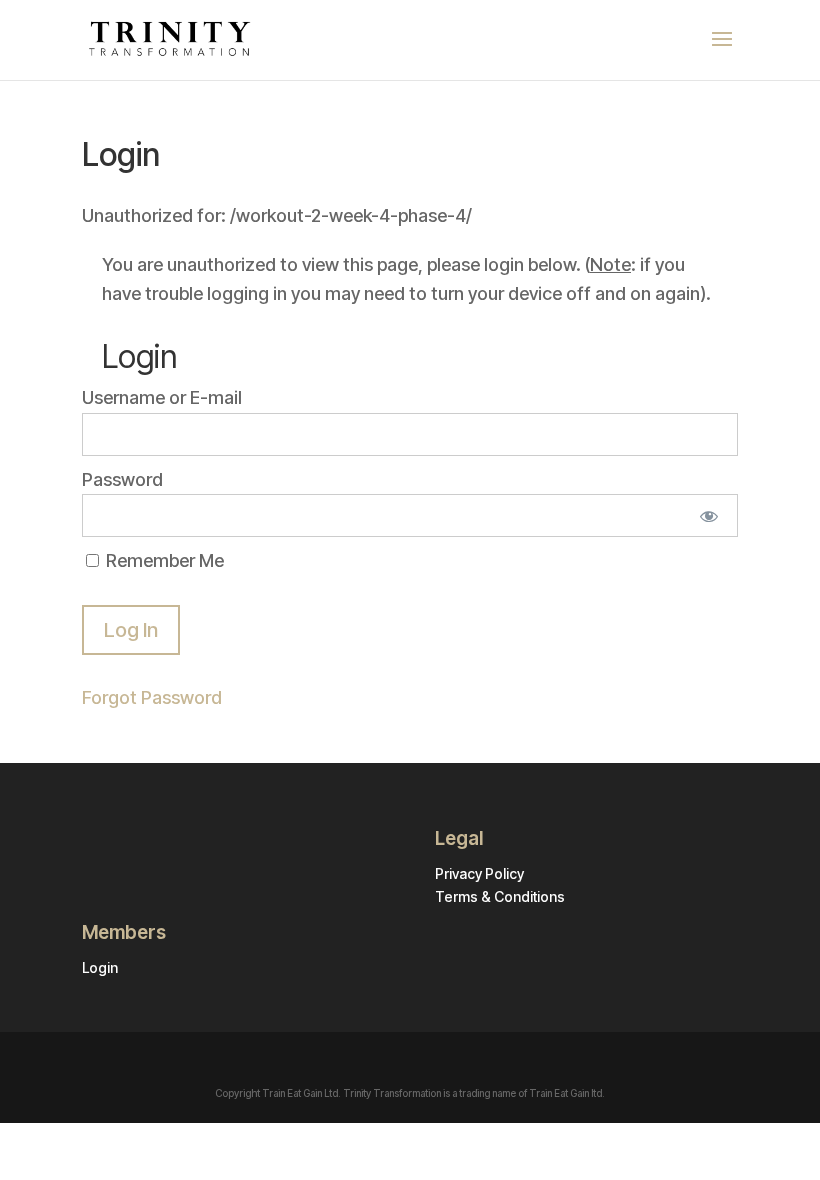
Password (122, 479)
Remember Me (163, 560)
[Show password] (709, 515)
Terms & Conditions (500, 896)
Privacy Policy (479, 873)
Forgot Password (152, 697)
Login (100, 967)
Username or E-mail (162, 397)
